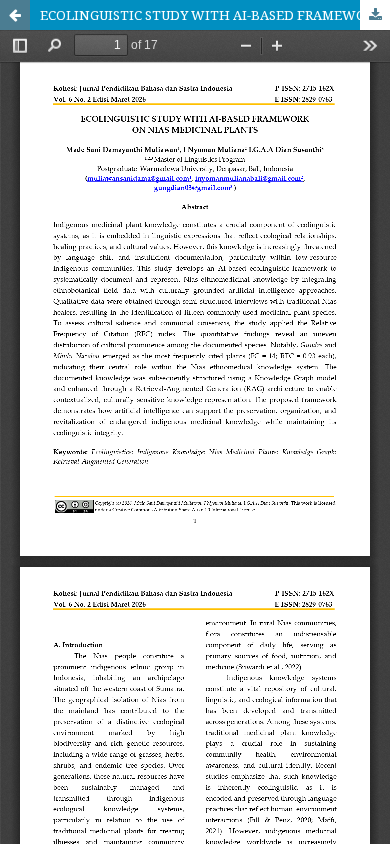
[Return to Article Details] (15, 15)
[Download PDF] (375, 15)
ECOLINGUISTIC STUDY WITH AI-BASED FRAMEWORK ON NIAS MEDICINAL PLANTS (215, 15)
